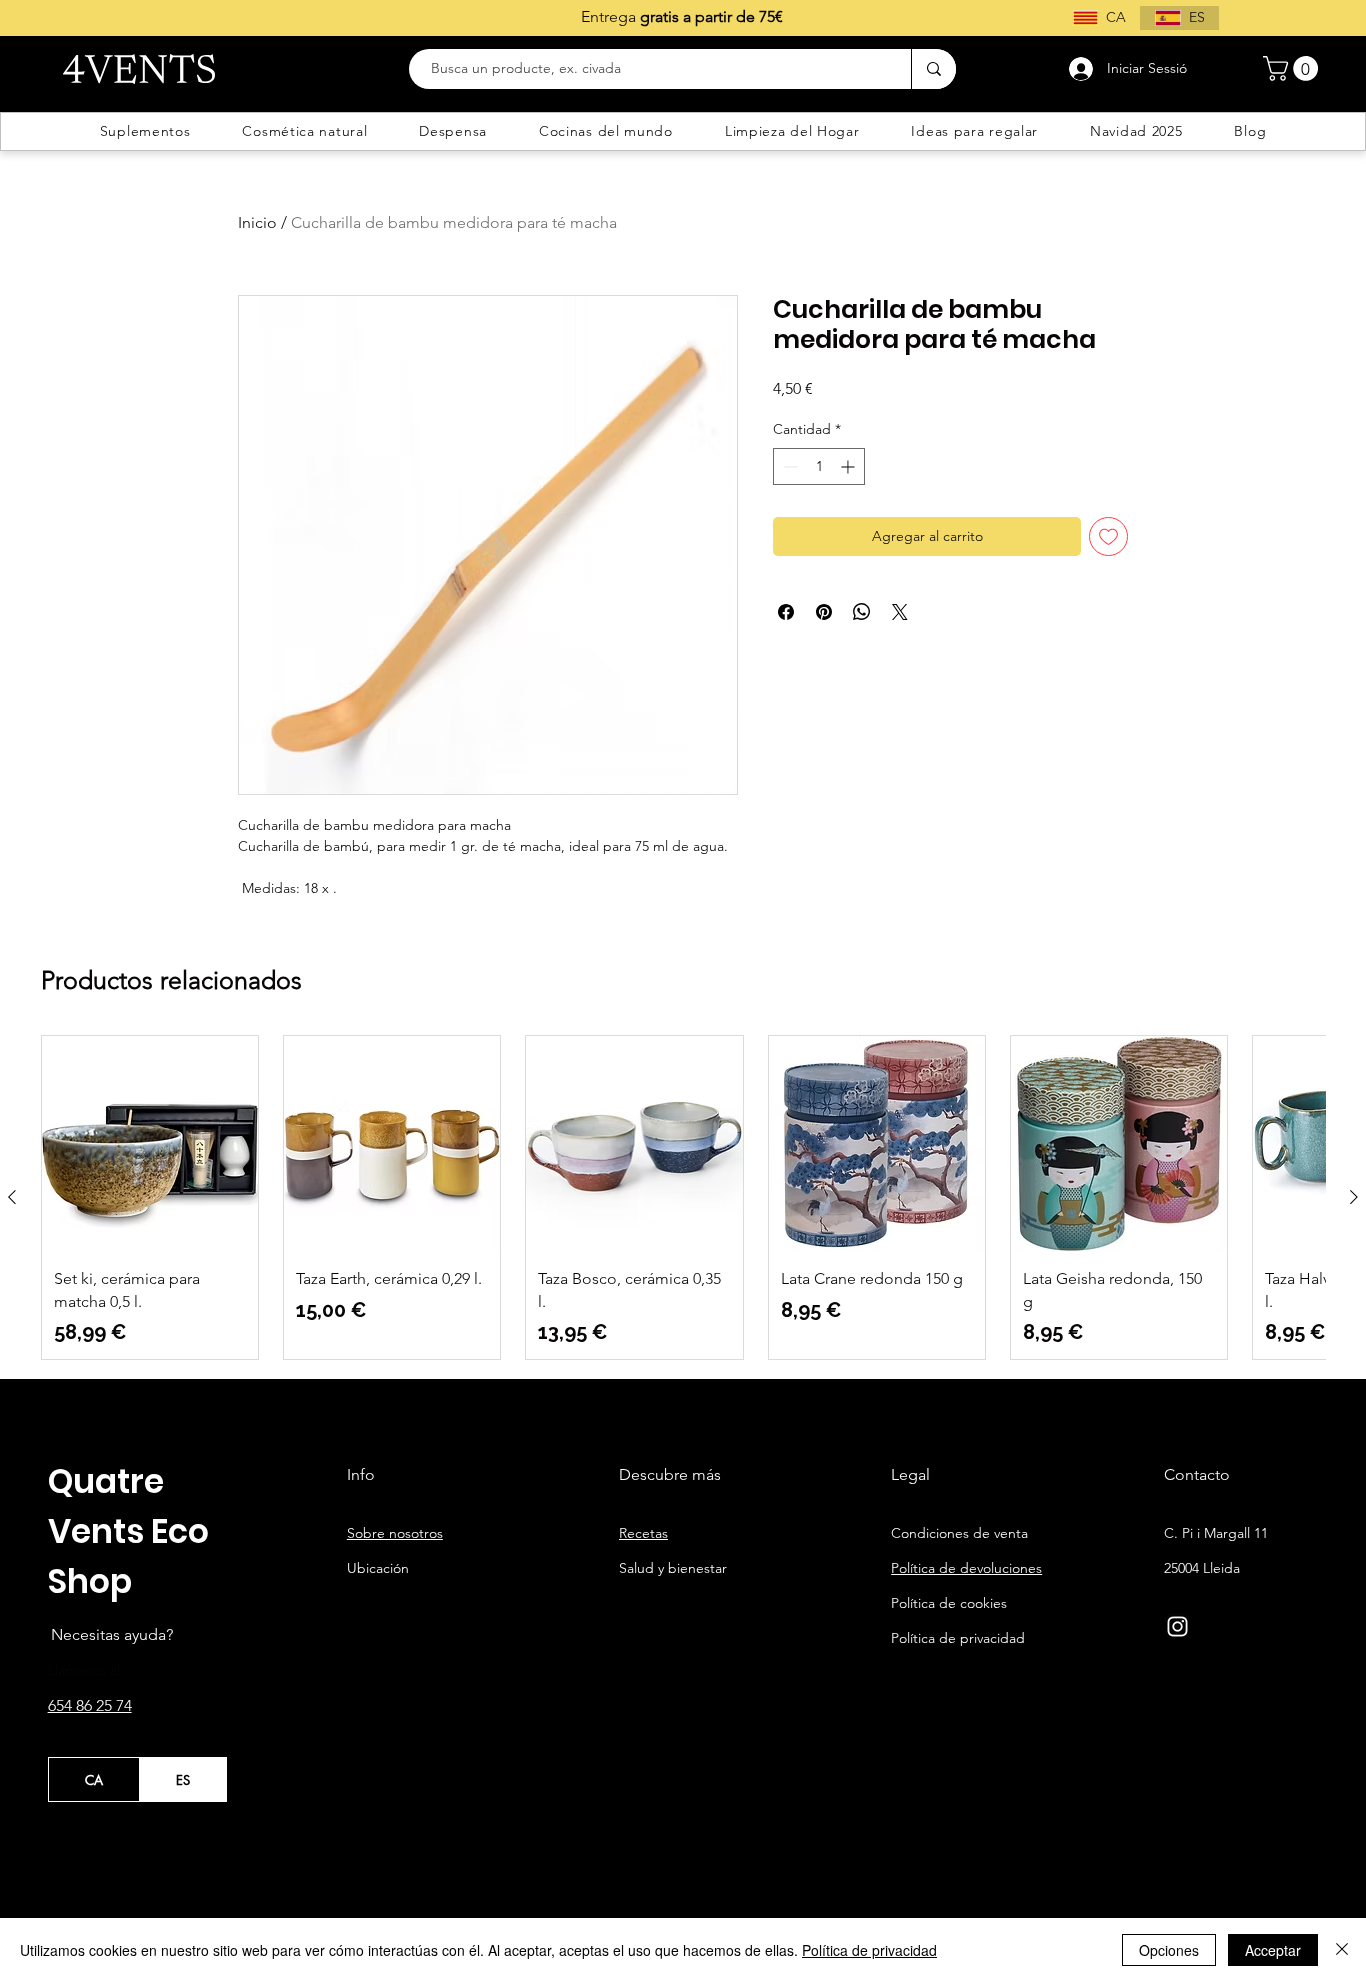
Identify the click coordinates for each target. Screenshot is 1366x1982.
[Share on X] (900, 612)
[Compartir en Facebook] (786, 612)
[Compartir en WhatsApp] (862, 612)
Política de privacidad (869, 1950)
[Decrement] (788, 466)
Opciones (1169, 1950)
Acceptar (1273, 1950)
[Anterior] (12, 1197)
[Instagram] (1177, 1626)
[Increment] (849, 466)
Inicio (257, 222)
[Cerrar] (1342, 1950)
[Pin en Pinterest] (824, 612)
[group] (683, 1197)
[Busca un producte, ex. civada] (933, 69)
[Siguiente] (1354, 1197)
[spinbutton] (819, 466)
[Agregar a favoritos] (1108, 536)
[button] (1293, 68)
